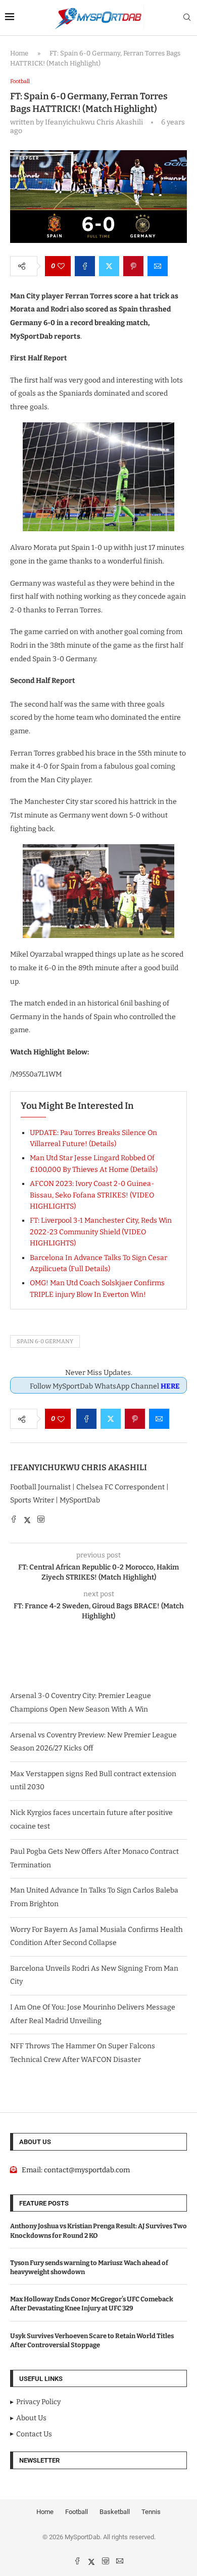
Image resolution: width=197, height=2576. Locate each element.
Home (19, 53)
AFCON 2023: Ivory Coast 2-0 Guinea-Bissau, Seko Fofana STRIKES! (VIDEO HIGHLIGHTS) (92, 1195)
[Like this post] (61, 266)
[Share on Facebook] (85, 266)
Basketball (115, 2512)
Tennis (151, 2512)
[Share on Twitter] (109, 266)
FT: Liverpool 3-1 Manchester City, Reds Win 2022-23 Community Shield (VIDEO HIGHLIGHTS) (101, 1232)
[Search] (187, 18)
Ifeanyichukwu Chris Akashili (79, 1467)
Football (77, 2512)
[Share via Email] (158, 266)
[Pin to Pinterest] (133, 266)
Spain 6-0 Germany (45, 1341)
